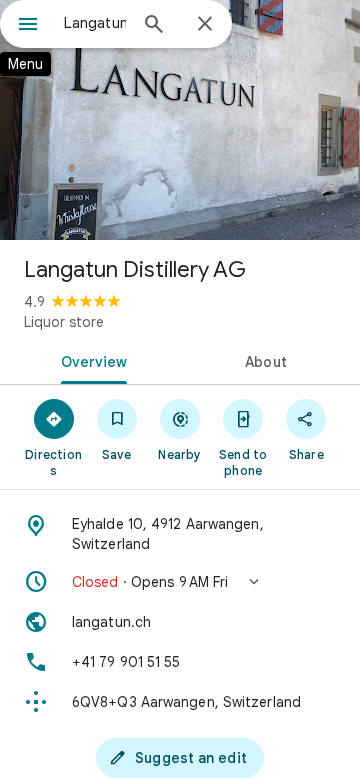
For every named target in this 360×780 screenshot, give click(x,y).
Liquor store (64, 322)
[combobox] (95, 23)
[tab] (90, 360)
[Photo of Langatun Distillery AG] (180, 120)
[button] (180, 582)
